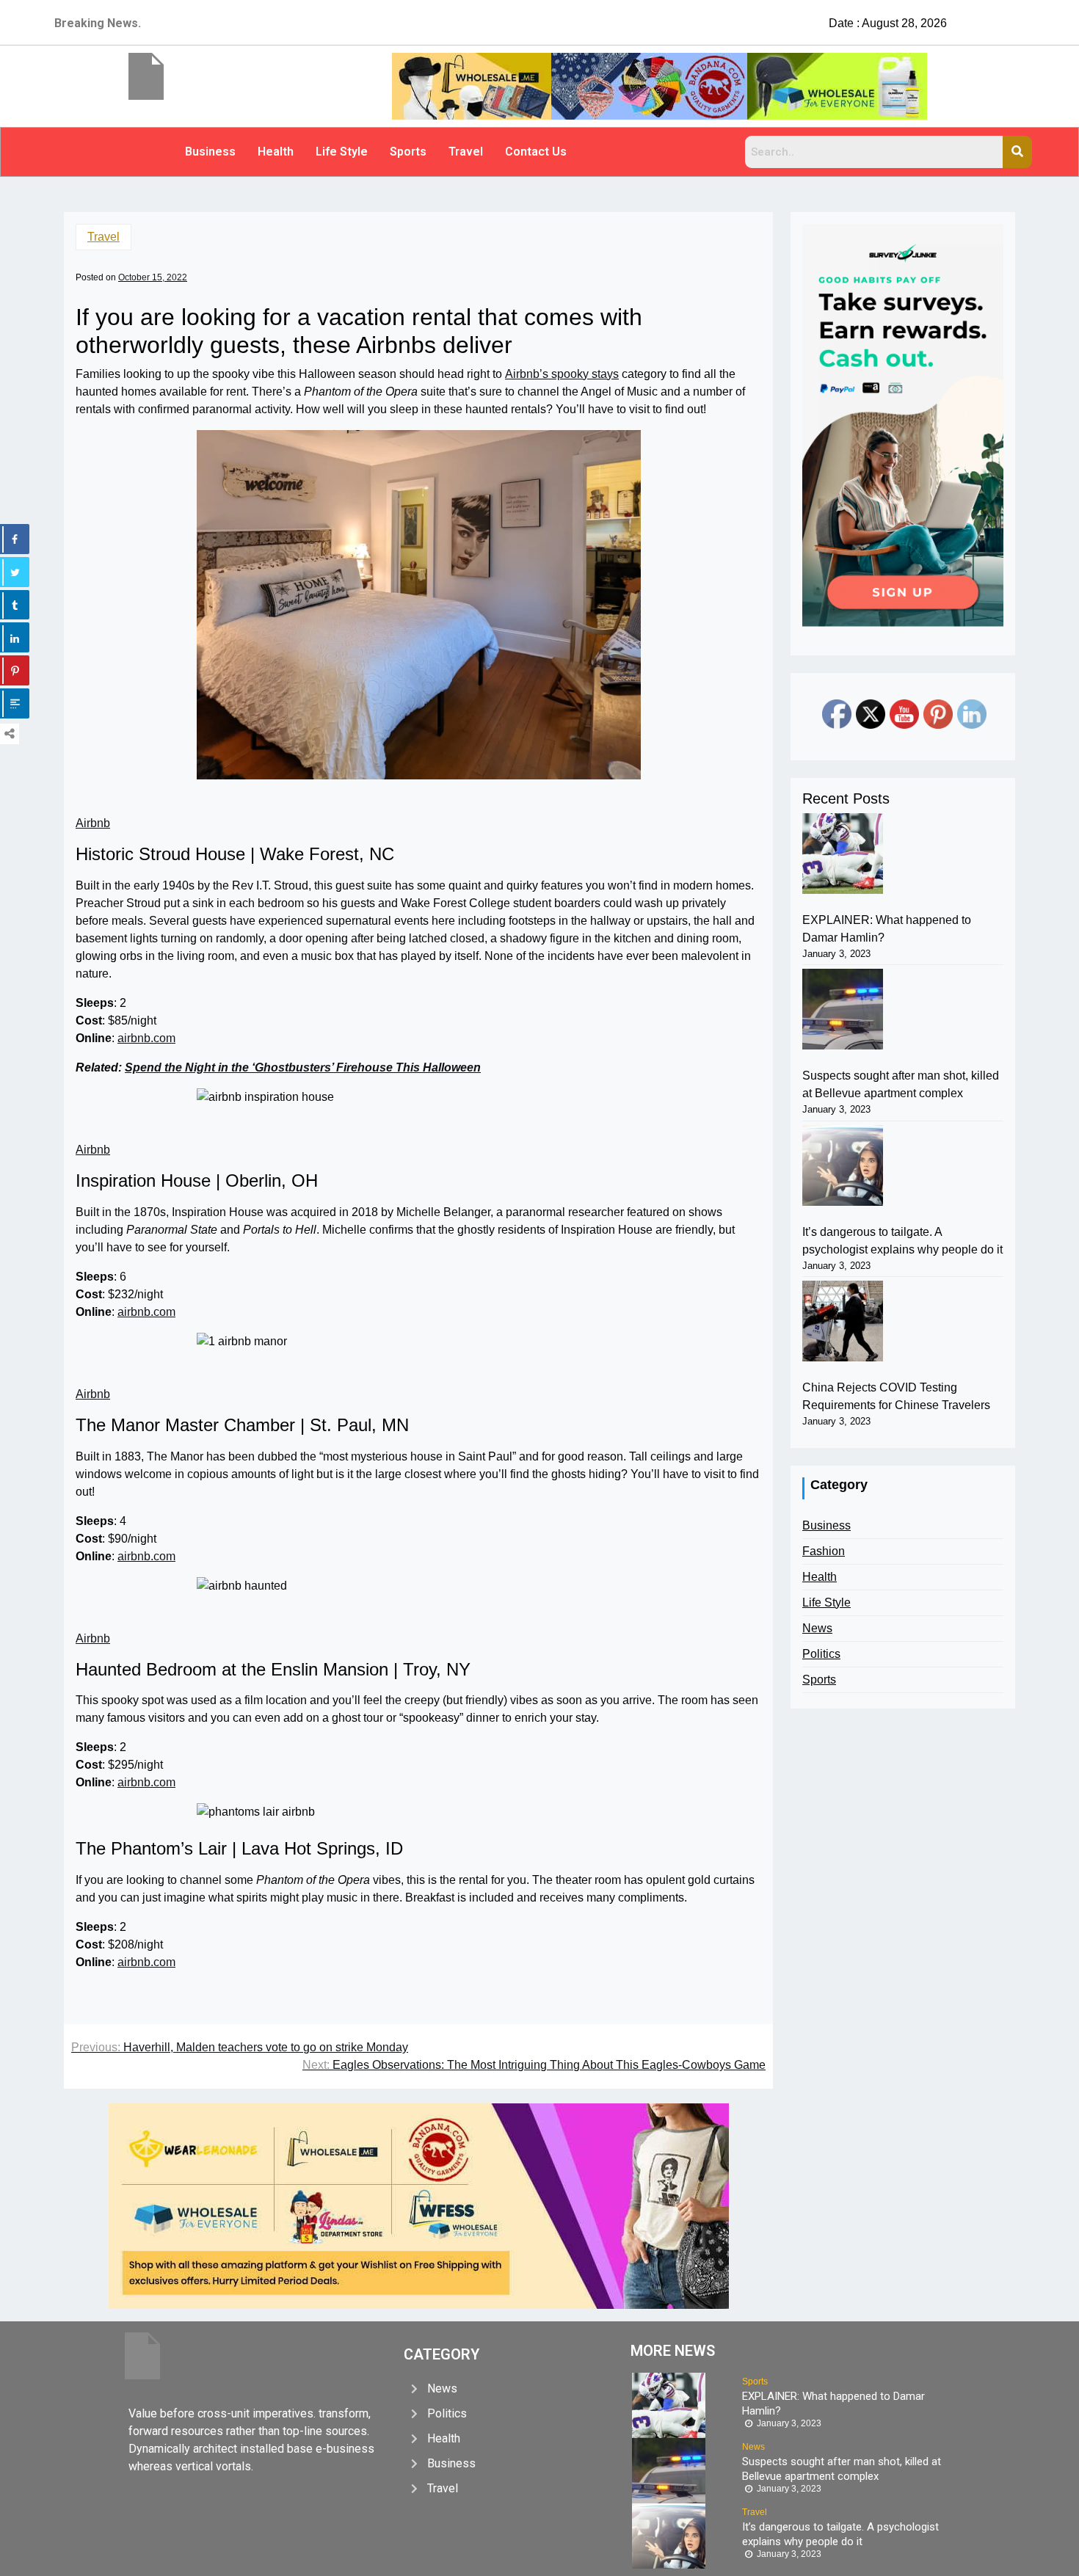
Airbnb (93, 823)
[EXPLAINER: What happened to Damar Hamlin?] (843, 854)
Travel (466, 152)
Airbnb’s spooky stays (562, 374)
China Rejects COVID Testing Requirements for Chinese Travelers (896, 1396)
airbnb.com (146, 1038)
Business (210, 152)
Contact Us (536, 152)
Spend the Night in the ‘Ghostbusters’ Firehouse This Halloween (303, 1067)
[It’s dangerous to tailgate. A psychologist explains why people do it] (843, 1165)
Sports (408, 152)
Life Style (342, 152)
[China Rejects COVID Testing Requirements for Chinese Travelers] (843, 1321)
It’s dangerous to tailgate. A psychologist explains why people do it (902, 1241)
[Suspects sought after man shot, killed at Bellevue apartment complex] (843, 1009)
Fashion (824, 1551)
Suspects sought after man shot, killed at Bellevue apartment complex (901, 1084)
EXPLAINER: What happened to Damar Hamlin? (887, 929)
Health (276, 152)
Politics (821, 1654)
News (817, 1628)
